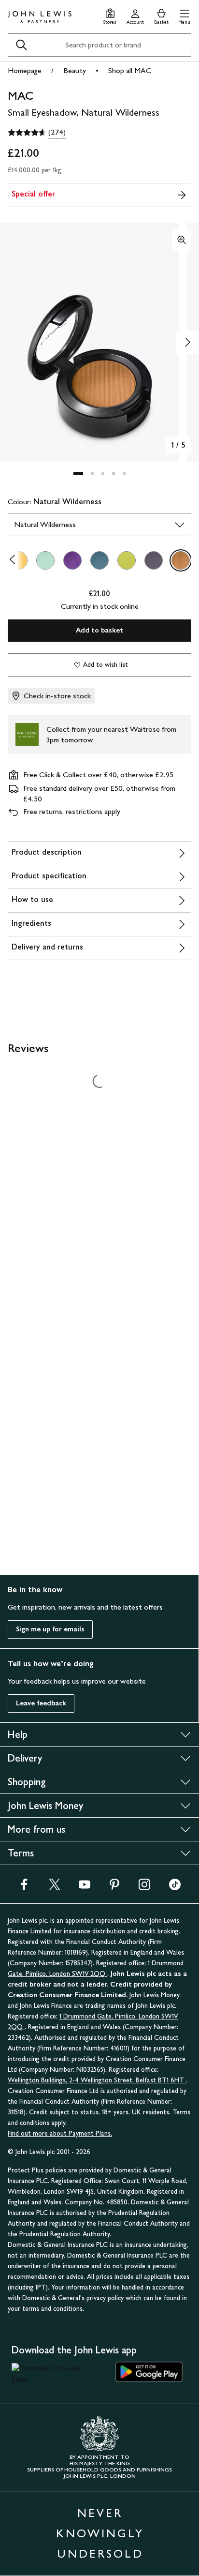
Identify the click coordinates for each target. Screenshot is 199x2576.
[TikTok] (175, 1888)
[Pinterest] (114, 1888)
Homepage (25, 70)
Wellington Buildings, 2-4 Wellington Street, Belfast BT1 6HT (97, 2080)
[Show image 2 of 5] (187, 342)
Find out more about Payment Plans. (60, 2133)
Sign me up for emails (50, 1629)
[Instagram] (144, 1888)
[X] (55, 1888)
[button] (184, 15)
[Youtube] (85, 1888)
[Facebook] (24, 1888)
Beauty (75, 70)
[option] (45, 560)
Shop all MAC (130, 70)
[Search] (21, 45)
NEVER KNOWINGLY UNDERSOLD (100, 2533)
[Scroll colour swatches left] (15, 560)
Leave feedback (41, 1703)
